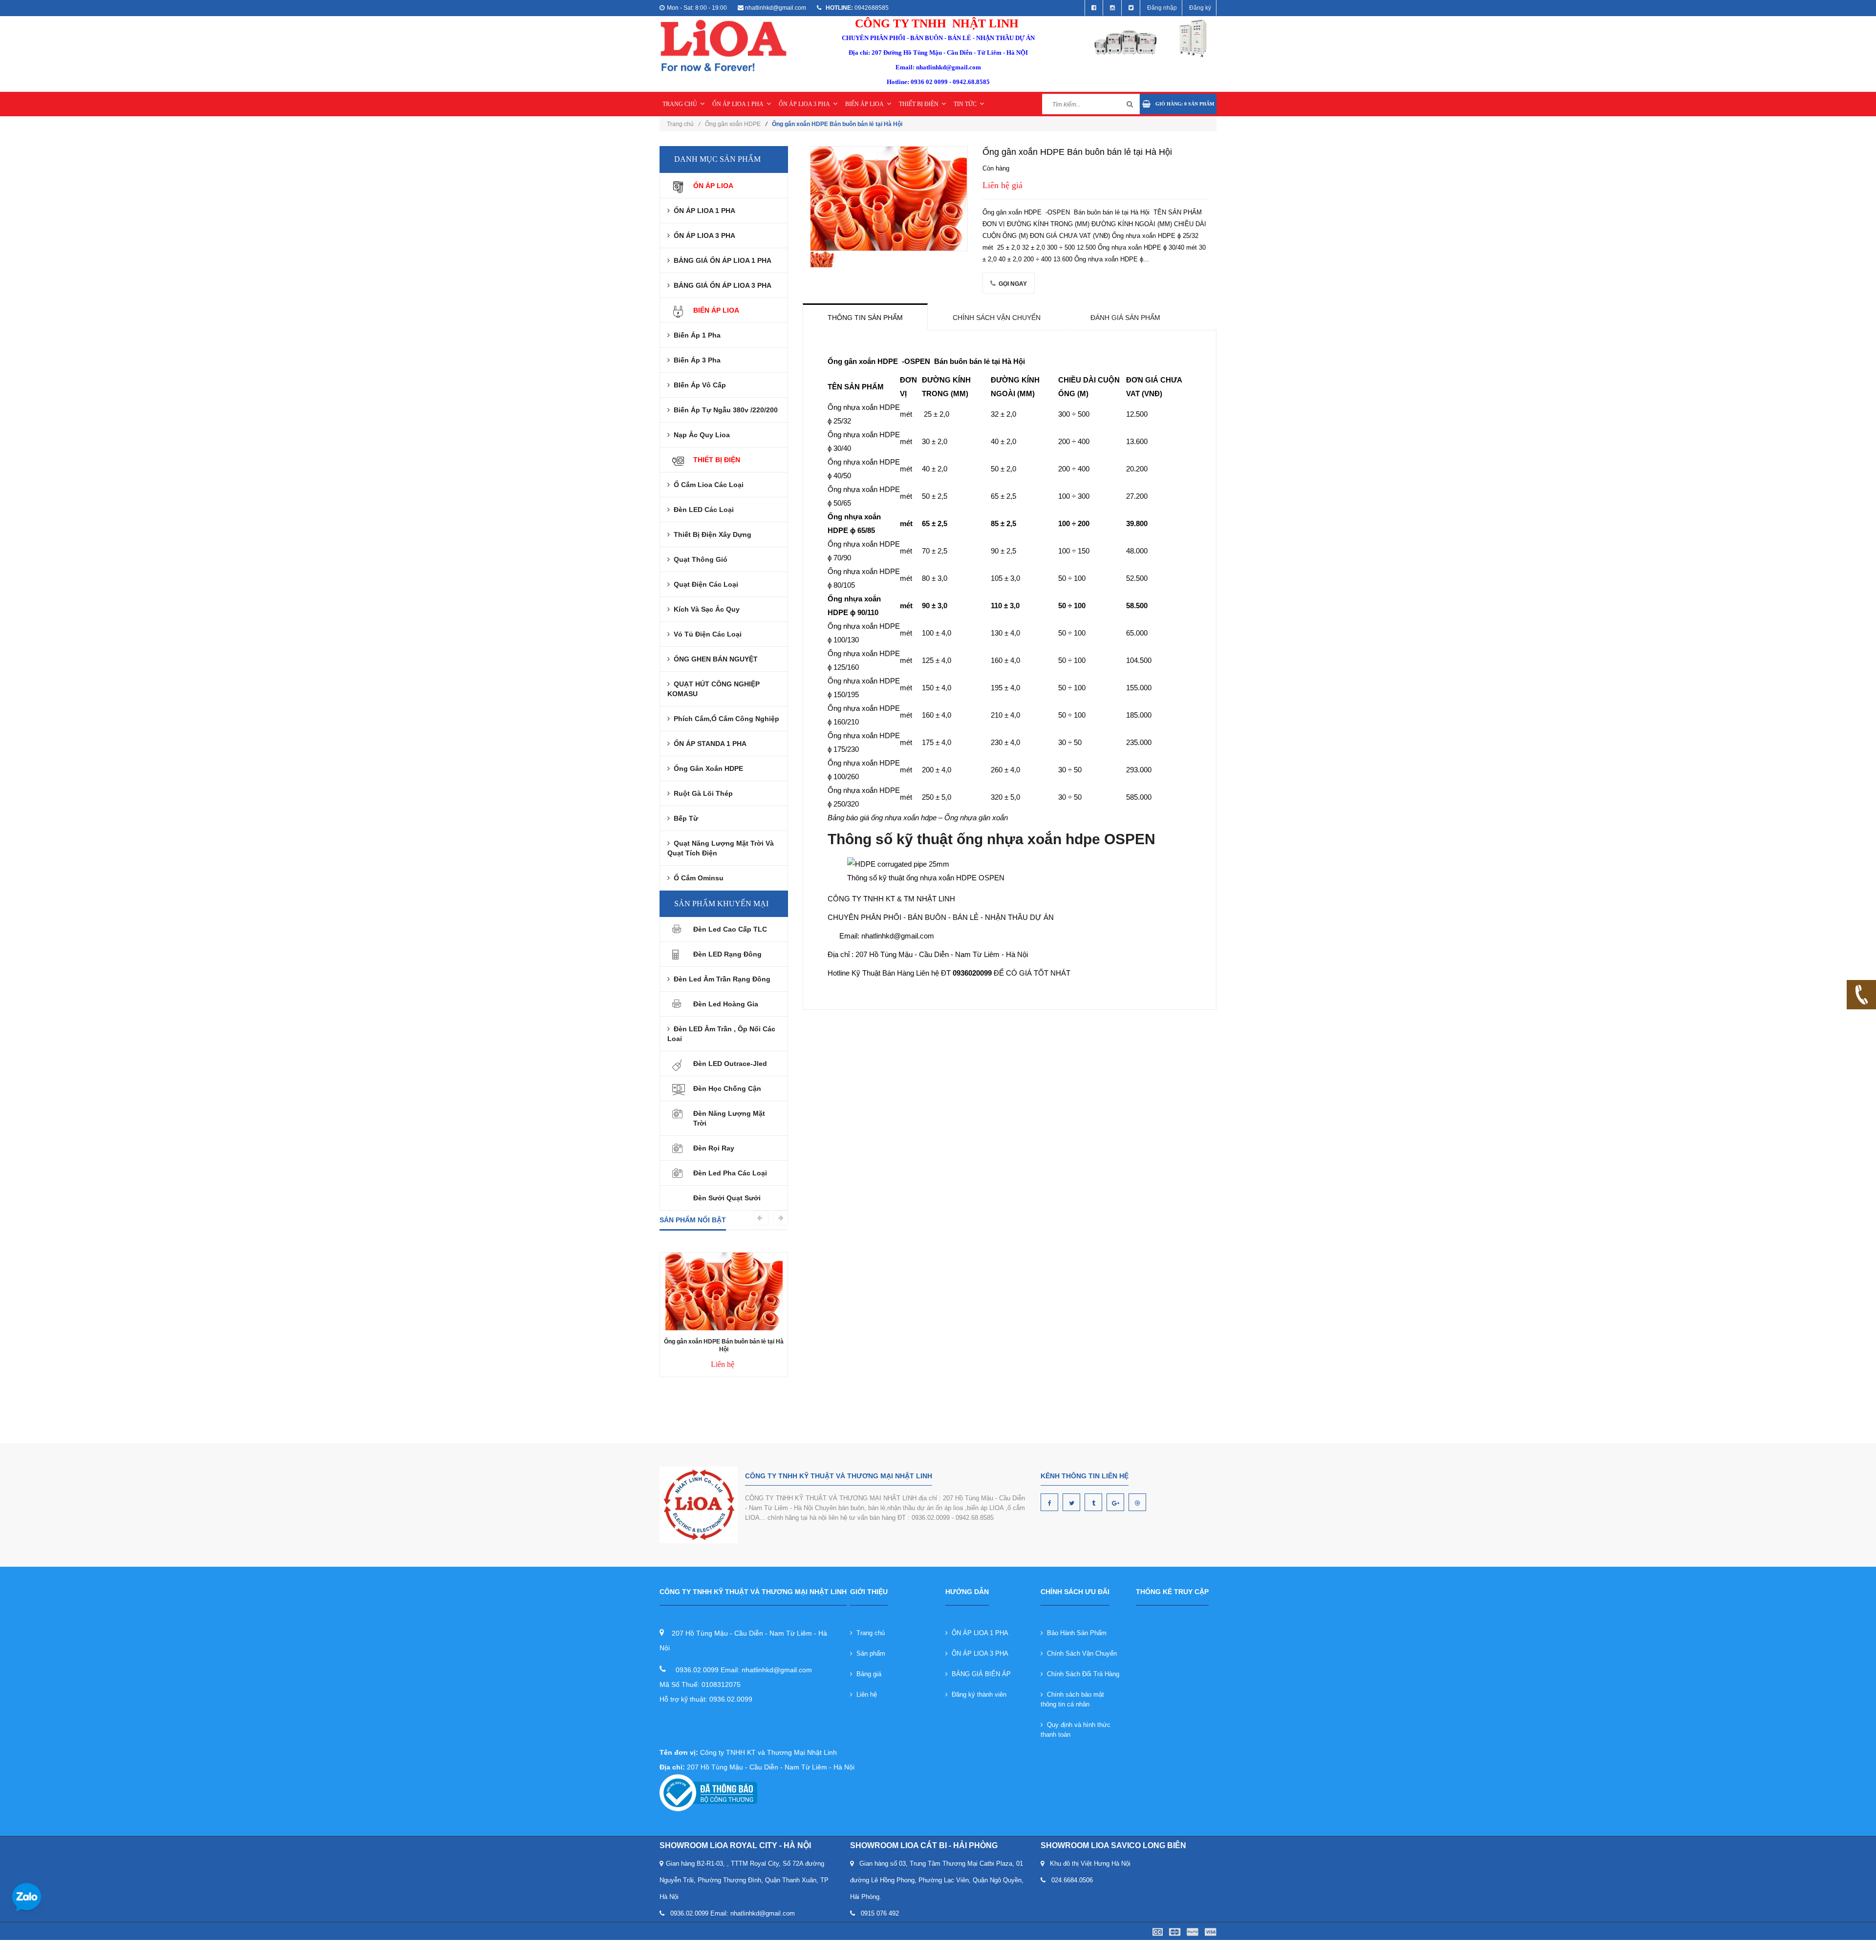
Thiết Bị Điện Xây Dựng (711, 534)
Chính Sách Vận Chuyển (1080, 1653)
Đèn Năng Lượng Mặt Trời (729, 1118)
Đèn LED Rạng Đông (727, 954)
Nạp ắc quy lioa (700, 435)
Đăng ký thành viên (977, 1694)
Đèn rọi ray (714, 1148)
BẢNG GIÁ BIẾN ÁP (979, 1674)
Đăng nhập (1162, 8)
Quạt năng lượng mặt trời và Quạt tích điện (721, 848)
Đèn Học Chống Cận (727, 1088)
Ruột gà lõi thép (701, 793)
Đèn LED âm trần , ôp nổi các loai (721, 1034)
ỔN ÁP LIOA (713, 186)
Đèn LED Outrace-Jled (730, 1064)
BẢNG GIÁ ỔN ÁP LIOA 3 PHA (721, 285)
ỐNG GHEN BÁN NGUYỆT (714, 659)
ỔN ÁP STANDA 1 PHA (708, 744)
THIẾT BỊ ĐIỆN (919, 104)
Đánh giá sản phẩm (1125, 318)
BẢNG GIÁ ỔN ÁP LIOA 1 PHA (721, 260)
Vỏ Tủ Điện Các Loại (706, 634)
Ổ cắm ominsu (697, 878)
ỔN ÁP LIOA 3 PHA (804, 104)
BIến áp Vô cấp (698, 385)
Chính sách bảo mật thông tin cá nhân (1072, 1699)
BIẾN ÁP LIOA (864, 104)
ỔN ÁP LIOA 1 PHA (738, 104)
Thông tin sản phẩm (865, 318)
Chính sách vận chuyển (997, 318)
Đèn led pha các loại (730, 1173)
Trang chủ (869, 1633)
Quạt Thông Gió (699, 559)
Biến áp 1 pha (695, 335)
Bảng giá (867, 1674)
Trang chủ (683, 124)
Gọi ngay (1012, 284)
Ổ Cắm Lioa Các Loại (707, 485)
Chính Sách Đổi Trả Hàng (1081, 1674)
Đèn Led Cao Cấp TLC (730, 929)
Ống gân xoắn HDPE (733, 124)
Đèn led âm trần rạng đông (720, 979)
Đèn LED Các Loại (702, 510)
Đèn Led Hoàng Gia (726, 1004)
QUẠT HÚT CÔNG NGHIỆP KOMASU (714, 689)
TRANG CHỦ (680, 104)
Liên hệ (865, 1694)
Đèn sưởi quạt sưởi (727, 1198)
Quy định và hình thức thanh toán (1076, 1730)
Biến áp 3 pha (695, 360)
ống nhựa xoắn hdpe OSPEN (1056, 839)
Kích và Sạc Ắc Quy (705, 609)
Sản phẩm (869, 1653)
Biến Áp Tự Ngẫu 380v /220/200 (724, 410)
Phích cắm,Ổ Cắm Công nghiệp (725, 719)
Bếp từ (684, 818)
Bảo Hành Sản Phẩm (1075, 1633)
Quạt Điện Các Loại (704, 584)
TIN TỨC (965, 104)
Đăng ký (1200, 8)
